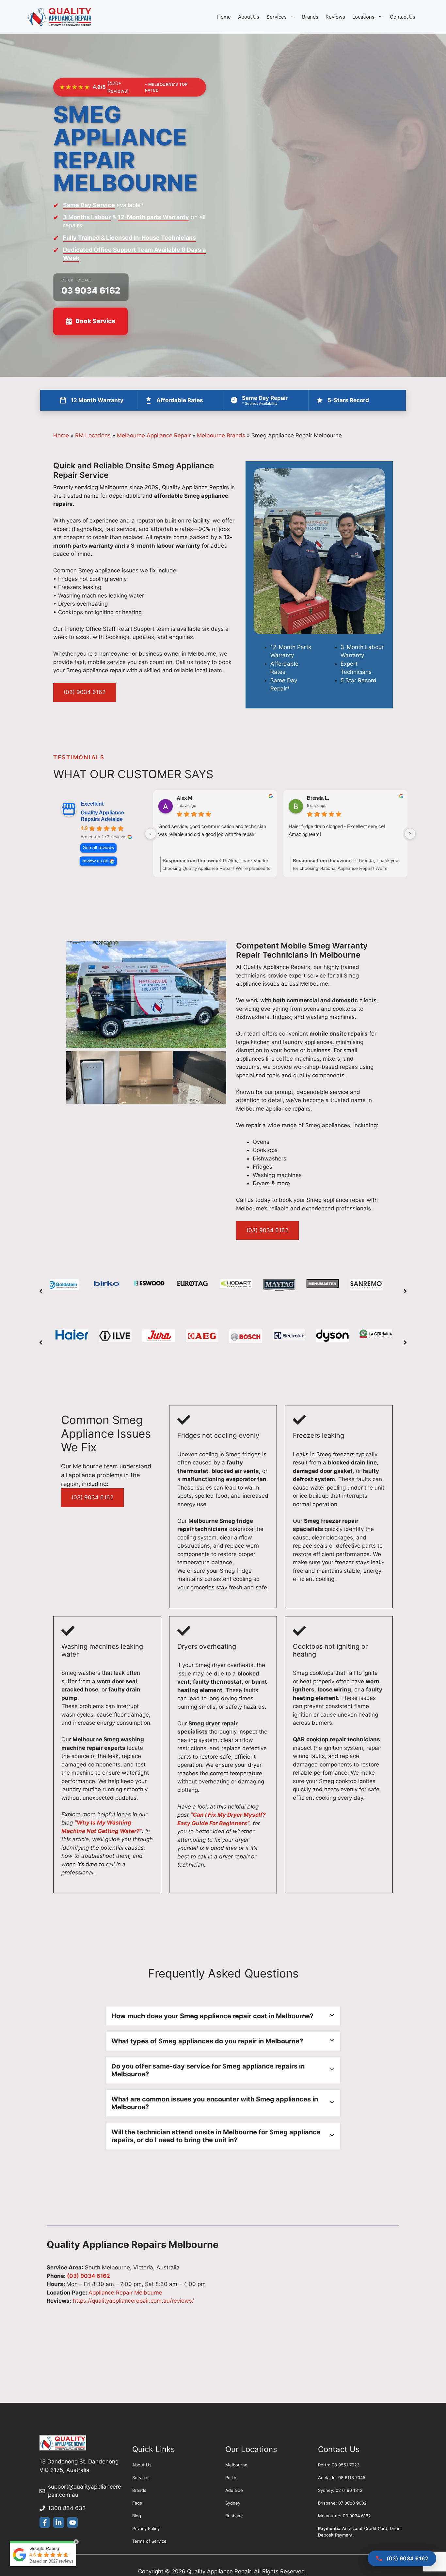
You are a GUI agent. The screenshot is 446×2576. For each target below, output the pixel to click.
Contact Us (403, 17)
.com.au (68, 2495)
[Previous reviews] (151, 834)
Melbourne (236, 2465)
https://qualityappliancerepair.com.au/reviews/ (133, 2301)
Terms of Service (149, 2541)
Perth (231, 2478)
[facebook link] (45, 2523)
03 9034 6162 (91, 290)
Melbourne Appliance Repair (154, 435)
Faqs (137, 2503)
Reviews (335, 17)
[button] (41, 1291)
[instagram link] (72, 2523)
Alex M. (185, 798)
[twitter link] (58, 2523)
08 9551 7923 (346, 2465)
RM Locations (93, 435)
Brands (310, 17)
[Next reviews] (410, 834)
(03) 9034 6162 (85, 692)
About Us (249, 17)
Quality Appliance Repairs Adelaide (102, 816)
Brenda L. (318, 798)
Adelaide (234, 2490)
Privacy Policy (146, 2528)
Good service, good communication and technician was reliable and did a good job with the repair (212, 830)
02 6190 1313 (349, 2490)
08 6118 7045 (352, 2478)
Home (224, 17)
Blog (137, 2516)
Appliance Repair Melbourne (125, 2293)
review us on (95, 861)
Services (277, 17)
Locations (363, 17)
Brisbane (234, 2516)
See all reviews (98, 848)
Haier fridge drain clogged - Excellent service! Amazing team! (337, 830)
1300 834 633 (67, 2508)
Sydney (233, 2503)
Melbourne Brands (221, 435)
